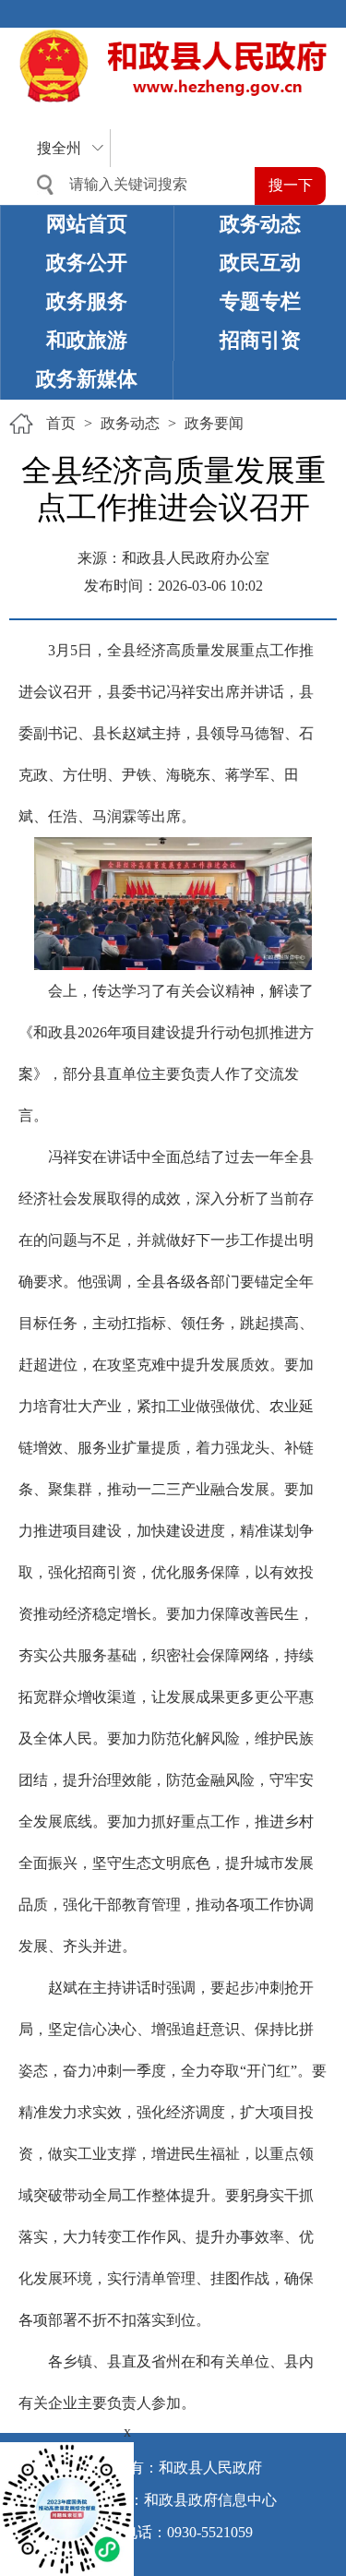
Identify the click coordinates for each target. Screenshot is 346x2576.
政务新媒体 (87, 379)
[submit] (290, 186)
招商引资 (260, 340)
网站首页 (87, 224)
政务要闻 (214, 423)
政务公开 (87, 263)
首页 (61, 423)
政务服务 (87, 301)
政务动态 (260, 224)
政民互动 (260, 263)
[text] (139, 185)
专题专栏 (260, 301)
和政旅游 (87, 340)
